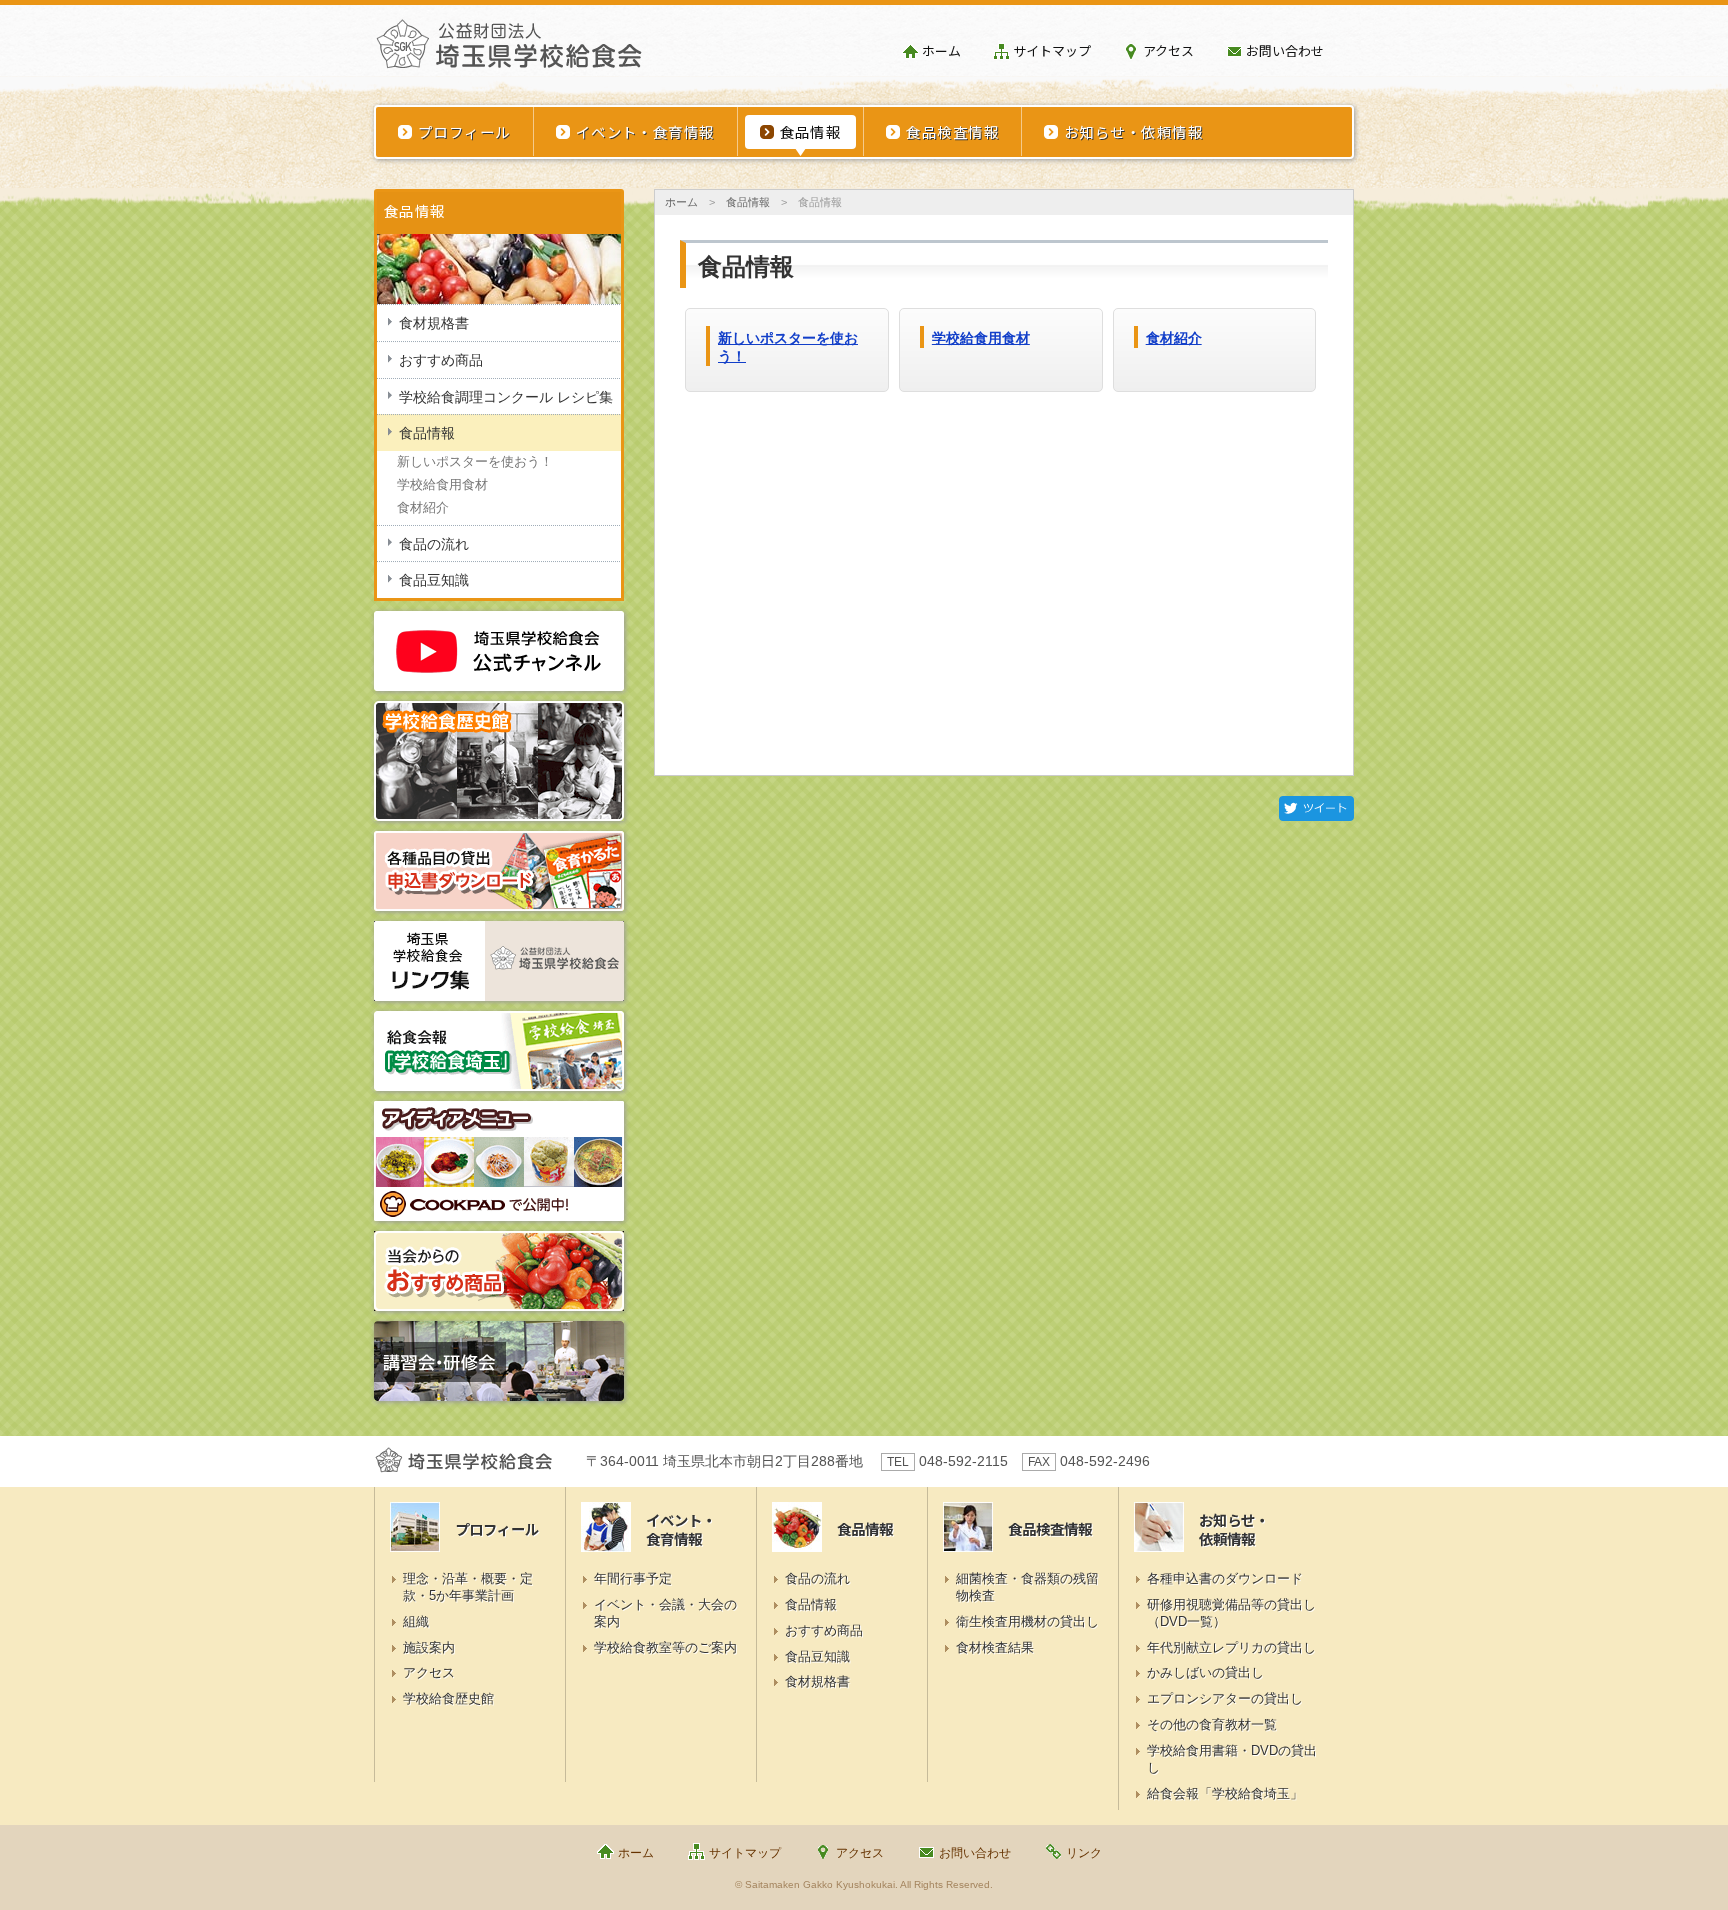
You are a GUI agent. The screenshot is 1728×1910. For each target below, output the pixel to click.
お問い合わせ (1285, 50)
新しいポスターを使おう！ (475, 461)
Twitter (1316, 808)
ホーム (941, 50)
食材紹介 (1174, 338)
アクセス (1168, 50)
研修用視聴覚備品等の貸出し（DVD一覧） (1231, 1613)
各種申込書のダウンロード (1225, 1578)
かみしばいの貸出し (1205, 1672)
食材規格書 (434, 323)
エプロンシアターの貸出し (1225, 1698)
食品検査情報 (952, 131)
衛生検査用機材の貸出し (1027, 1621)
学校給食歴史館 (448, 1698)
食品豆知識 (434, 580)
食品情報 (811, 131)
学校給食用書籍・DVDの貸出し (1232, 1759)
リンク (1084, 1853)
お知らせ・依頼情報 (1133, 131)
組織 (416, 1621)
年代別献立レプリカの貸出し (1231, 1647)
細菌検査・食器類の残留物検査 (1027, 1587)
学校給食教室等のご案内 (665, 1647)
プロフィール (464, 131)
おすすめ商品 (441, 360)
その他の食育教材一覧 (1212, 1724)
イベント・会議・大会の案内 (665, 1613)
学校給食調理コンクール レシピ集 (506, 397)
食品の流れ (434, 544)
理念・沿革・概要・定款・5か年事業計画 (468, 1587)
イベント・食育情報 (645, 131)
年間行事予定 (633, 1578)
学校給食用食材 (981, 338)
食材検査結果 (995, 1647)
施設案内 (429, 1647)
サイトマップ (1052, 50)
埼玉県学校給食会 (509, 52)
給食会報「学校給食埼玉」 (1225, 1793)
